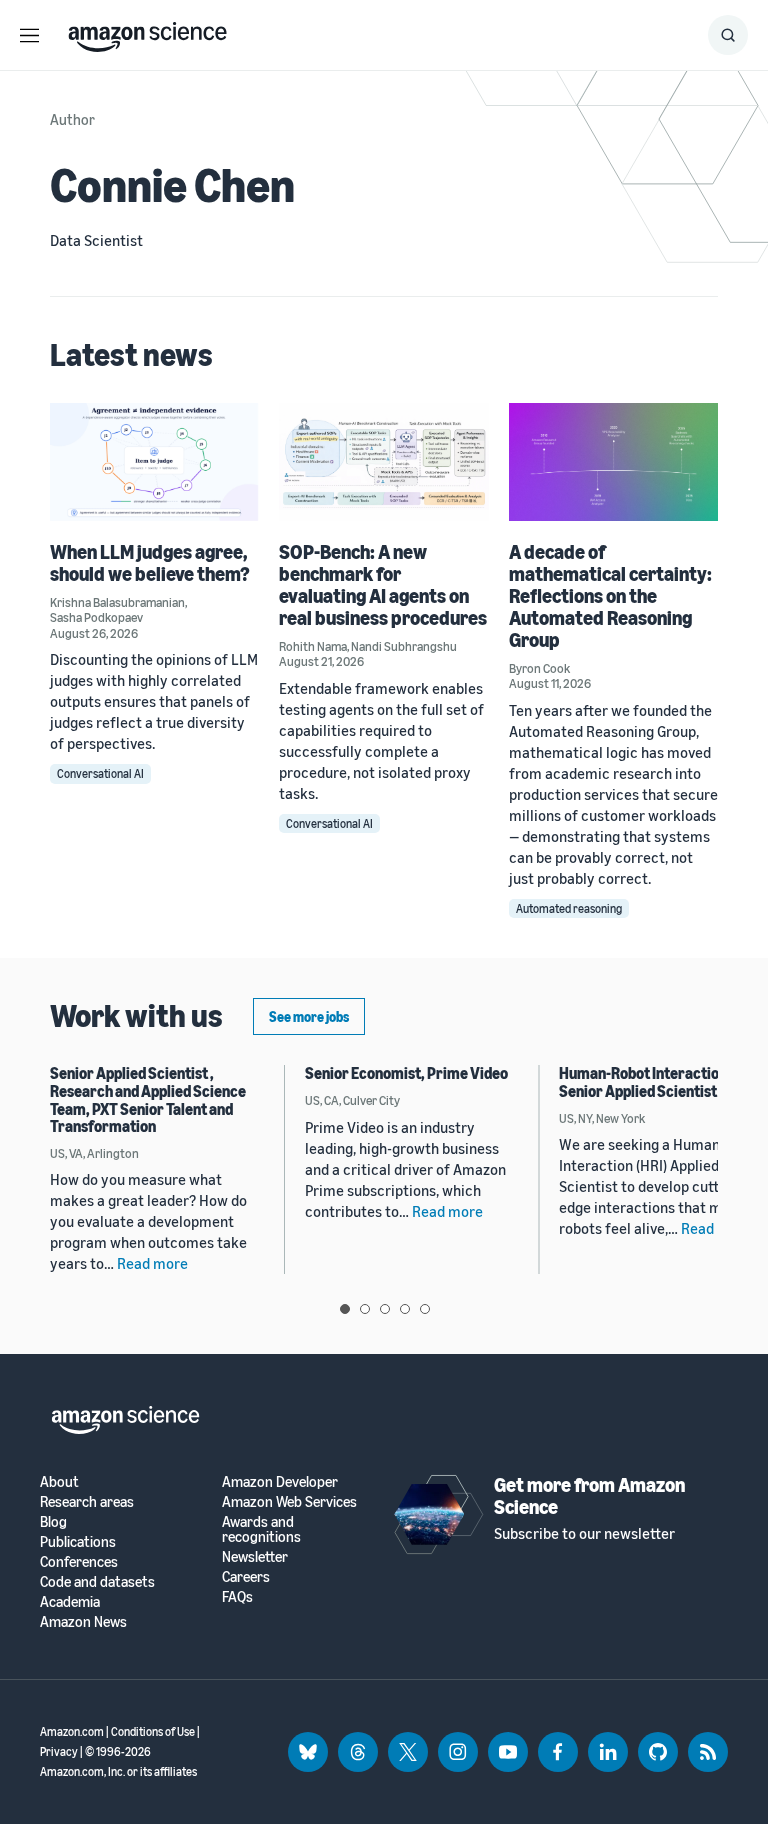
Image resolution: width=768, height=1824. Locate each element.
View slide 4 (405, 1309)
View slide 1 (345, 1309)
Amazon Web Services (289, 1501)
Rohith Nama (313, 646)
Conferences (79, 1561)
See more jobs (309, 1016)
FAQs (237, 1596)
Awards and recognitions (261, 1529)
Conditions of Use (153, 1731)
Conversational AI (100, 773)
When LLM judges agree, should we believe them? (150, 562)
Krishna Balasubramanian (117, 602)
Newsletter (255, 1556)
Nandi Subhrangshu (404, 646)
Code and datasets (97, 1581)
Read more (152, 1263)
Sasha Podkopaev (96, 617)
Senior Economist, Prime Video (406, 1073)
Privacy (59, 1751)
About (59, 1481)
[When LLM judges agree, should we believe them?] (154, 461)
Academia (70, 1601)
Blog (53, 1521)
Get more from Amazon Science (589, 1495)
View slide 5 (425, 1309)
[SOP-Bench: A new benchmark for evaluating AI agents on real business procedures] (383, 461)
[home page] (147, 32)
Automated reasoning (569, 908)
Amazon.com (72, 1731)
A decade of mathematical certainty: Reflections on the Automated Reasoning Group (610, 595)
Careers (246, 1576)
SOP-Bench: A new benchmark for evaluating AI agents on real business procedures (383, 584)
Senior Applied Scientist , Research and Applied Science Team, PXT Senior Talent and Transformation (148, 1099)
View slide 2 (365, 1309)
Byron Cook (539, 668)
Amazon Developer (280, 1481)
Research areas (87, 1501)
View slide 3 (385, 1309)
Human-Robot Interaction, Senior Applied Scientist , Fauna (661, 1082)
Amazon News (83, 1621)
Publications (78, 1541)
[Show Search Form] (728, 35)
